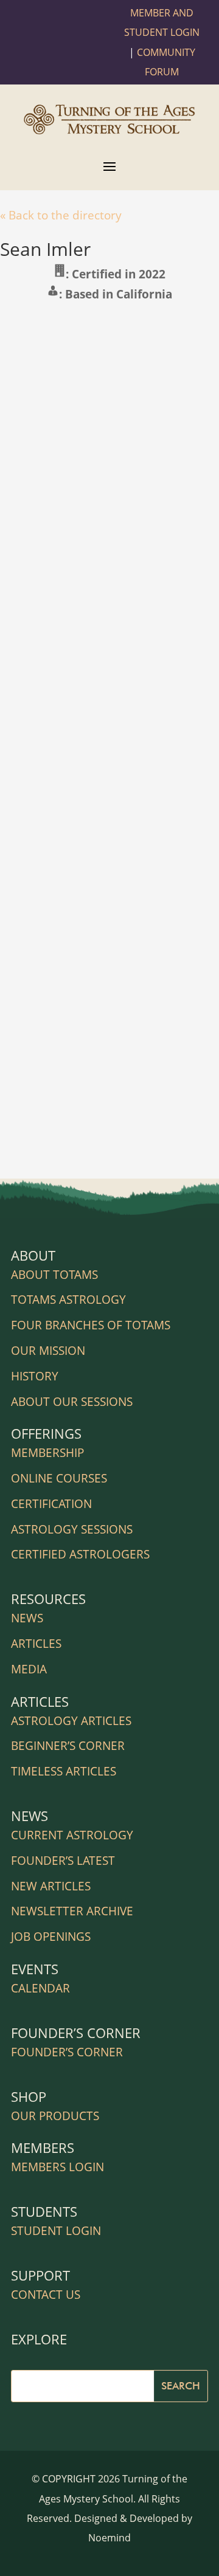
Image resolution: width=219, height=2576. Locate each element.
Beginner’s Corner (68, 1746)
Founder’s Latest (63, 1861)
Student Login (56, 2231)
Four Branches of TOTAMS (91, 1325)
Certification (51, 1504)
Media (29, 1669)
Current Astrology (72, 1835)
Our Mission (48, 1351)
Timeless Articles (64, 1771)
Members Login (57, 2167)
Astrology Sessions (72, 1529)
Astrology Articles (71, 1721)
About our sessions (72, 1402)
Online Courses (59, 1478)
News (27, 1618)
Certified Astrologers (80, 1554)
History (35, 1376)
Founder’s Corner (67, 2052)
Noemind (109, 2538)
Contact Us (46, 2295)
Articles (36, 1644)
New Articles (51, 1886)
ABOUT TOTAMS (54, 1275)
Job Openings (51, 1937)
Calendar (40, 1988)
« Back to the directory (61, 215)
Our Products (55, 2116)
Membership (47, 1453)
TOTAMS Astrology (68, 1300)
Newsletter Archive (72, 1911)
